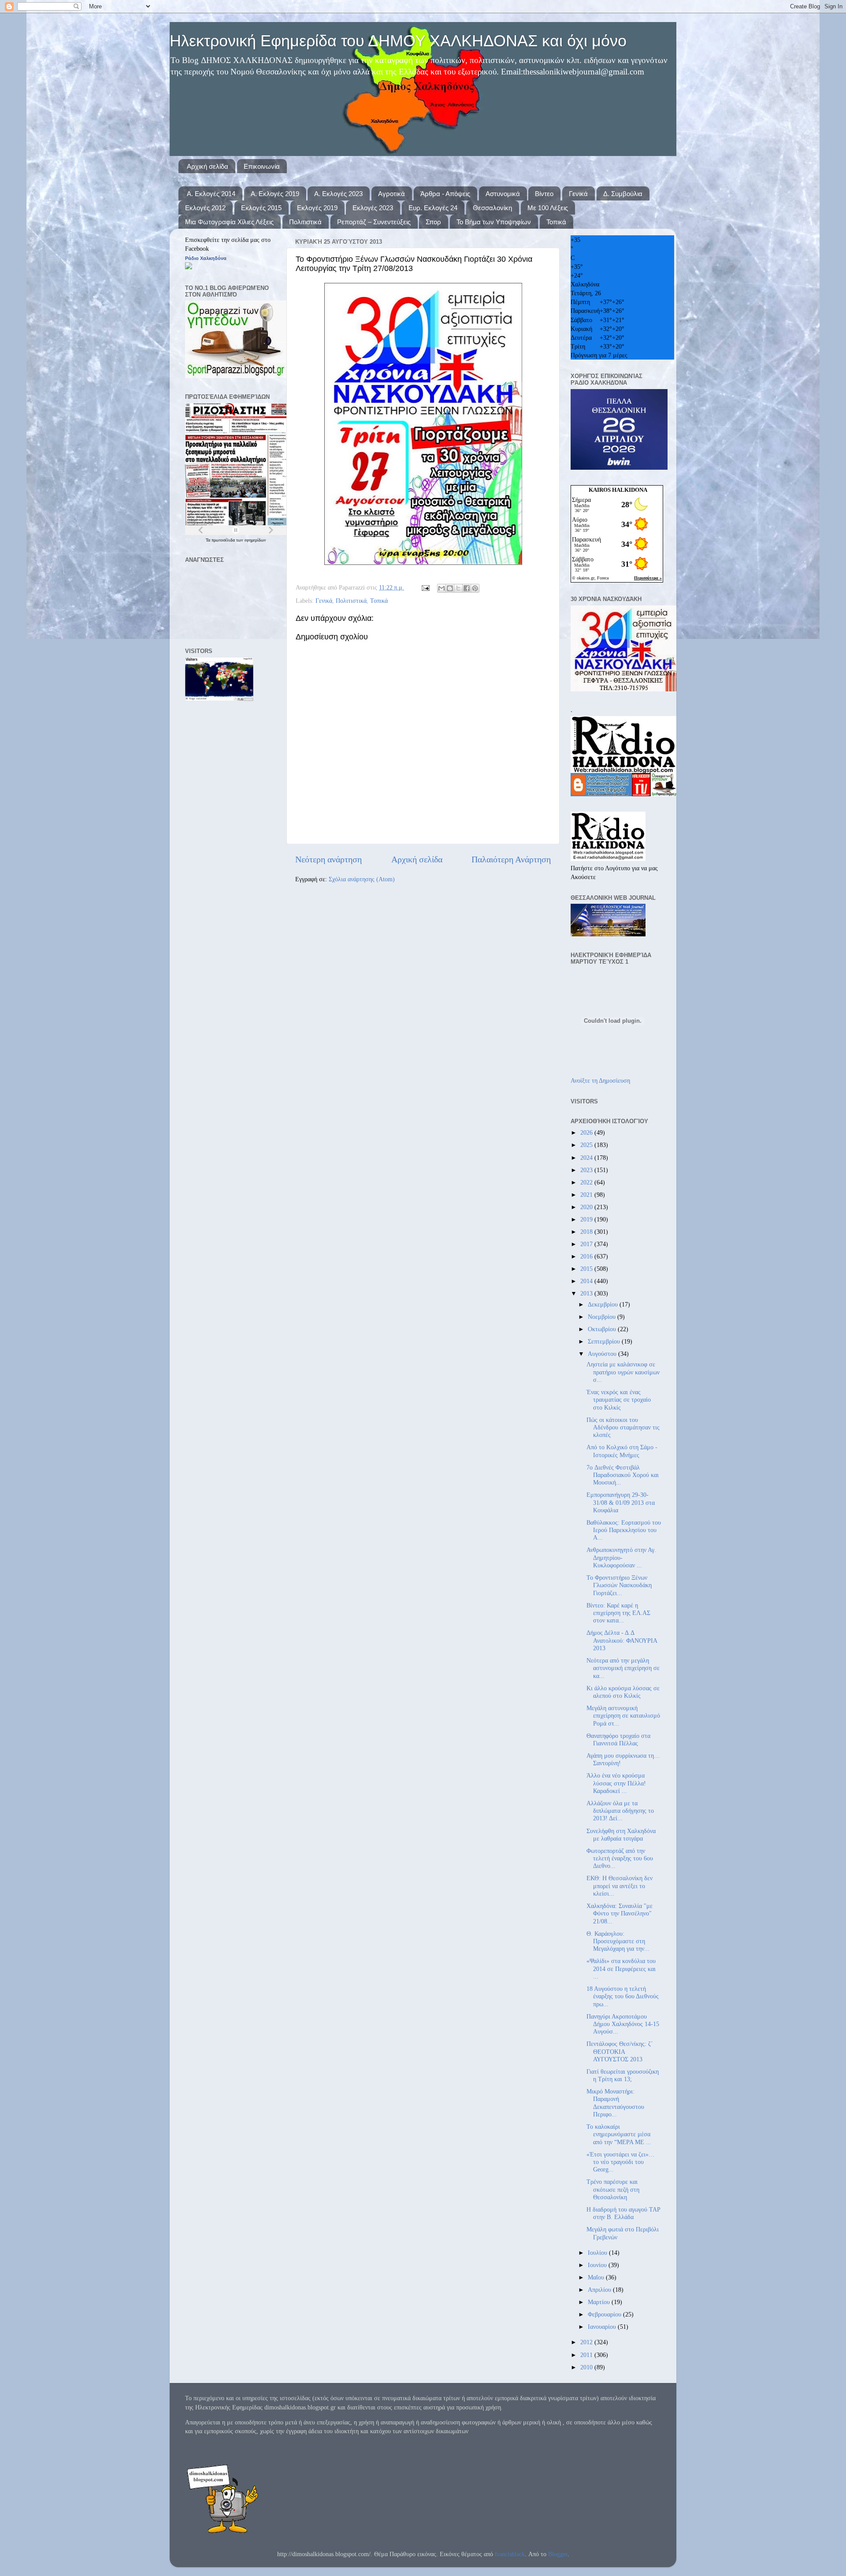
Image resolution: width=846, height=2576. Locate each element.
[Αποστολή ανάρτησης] (425, 587)
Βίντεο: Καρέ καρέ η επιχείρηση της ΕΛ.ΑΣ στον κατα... (618, 1613)
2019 (587, 1219)
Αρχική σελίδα (208, 166)
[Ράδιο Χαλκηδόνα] (189, 267)
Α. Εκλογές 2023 (338, 194)
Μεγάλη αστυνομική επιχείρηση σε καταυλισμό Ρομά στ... (623, 1716)
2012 (587, 2342)
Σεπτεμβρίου (605, 1341)
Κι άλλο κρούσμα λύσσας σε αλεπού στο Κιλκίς (623, 1692)
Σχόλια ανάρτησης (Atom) (362, 879)
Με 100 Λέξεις (548, 208)
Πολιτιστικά (305, 222)
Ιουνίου (598, 2265)
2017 (587, 1244)
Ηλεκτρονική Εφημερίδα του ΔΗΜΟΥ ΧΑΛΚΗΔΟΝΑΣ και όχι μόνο (398, 41)
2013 (587, 1293)
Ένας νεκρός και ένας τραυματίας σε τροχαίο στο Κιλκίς (619, 1400)
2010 (587, 2367)
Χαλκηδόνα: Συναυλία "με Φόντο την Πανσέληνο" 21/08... (620, 1913)
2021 (587, 1195)
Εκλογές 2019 (317, 208)
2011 (587, 2355)
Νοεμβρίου (603, 1317)
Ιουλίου (598, 2253)
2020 (587, 1207)
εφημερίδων (255, 540)
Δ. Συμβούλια (623, 194)
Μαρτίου (600, 2302)
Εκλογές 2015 (261, 208)
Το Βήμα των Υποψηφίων (494, 222)
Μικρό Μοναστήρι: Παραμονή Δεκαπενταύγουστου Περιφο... (615, 2103)
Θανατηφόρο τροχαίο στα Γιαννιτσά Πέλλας (618, 1739)
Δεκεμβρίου (604, 1304)
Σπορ (433, 222)
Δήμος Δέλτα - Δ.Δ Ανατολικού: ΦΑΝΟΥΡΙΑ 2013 (622, 1640)
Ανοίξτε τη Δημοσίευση (600, 1080)
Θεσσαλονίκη (492, 208)
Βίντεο (544, 194)
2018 (587, 1232)
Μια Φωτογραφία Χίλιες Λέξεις (229, 222)
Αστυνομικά (503, 194)
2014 (587, 1281)
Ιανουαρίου (603, 2327)
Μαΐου (597, 2277)
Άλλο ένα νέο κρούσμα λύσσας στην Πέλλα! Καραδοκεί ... (616, 1783)
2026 (587, 1132)
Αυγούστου (603, 1354)
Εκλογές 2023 (373, 208)
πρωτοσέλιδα (224, 540)
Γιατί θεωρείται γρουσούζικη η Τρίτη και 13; (623, 2075)
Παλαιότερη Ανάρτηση (511, 859)
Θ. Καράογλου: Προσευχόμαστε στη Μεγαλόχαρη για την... (618, 1941)
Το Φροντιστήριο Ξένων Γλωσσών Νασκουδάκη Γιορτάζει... (619, 1585)
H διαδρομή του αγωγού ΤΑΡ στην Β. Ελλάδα (623, 2213)
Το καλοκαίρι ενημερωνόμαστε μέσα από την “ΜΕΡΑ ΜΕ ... (619, 2134)
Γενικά (578, 194)
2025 (587, 1145)
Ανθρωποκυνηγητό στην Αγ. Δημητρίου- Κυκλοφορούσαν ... (621, 1557)
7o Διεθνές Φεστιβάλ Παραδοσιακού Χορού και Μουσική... (623, 1475)
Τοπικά (556, 222)
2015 (587, 1269)
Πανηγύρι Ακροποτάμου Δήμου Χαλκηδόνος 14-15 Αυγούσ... (623, 2024)
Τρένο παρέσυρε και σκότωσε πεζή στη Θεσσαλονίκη (613, 2189)
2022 (587, 1182)
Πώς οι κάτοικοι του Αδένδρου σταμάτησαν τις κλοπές (623, 1427)
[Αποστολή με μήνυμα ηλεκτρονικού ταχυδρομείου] (442, 588)
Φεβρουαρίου (605, 2314)
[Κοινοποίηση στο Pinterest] (475, 588)
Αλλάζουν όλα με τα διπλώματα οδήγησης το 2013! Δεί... (620, 1811)
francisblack (510, 2554)
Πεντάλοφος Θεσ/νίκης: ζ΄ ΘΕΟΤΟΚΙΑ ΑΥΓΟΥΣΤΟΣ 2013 (620, 2051)
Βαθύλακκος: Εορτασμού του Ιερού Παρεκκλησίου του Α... (624, 1530)
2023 (587, 1170)
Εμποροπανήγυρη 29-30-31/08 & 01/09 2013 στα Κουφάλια (621, 1502)
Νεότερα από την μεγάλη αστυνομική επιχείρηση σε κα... (623, 1668)
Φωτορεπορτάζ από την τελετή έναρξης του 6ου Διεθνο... (620, 1858)
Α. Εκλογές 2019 (275, 194)
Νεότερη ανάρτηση (328, 859)
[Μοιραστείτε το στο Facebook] (467, 588)
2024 (587, 1158)
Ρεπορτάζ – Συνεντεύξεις (374, 222)
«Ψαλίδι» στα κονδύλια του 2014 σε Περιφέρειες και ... (621, 1969)
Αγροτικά (391, 194)
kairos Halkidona (618, 490)
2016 (587, 1256)
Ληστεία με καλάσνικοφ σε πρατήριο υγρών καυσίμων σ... (623, 1372)
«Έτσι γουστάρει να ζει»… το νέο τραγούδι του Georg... (621, 2162)
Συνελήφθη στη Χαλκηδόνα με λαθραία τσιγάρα (621, 1835)
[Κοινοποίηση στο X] (458, 588)
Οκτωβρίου (603, 1329)
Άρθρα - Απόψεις (445, 194)
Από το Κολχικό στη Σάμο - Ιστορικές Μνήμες (622, 1451)
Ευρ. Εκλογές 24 (433, 208)
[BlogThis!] (450, 588)
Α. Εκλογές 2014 (211, 194)
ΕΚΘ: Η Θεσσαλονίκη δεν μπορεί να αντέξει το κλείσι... (620, 1886)
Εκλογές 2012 (205, 208)
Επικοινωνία (262, 166)
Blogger (558, 2554)
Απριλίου (600, 2290)
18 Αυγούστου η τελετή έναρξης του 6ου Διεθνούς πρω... (623, 1996)
